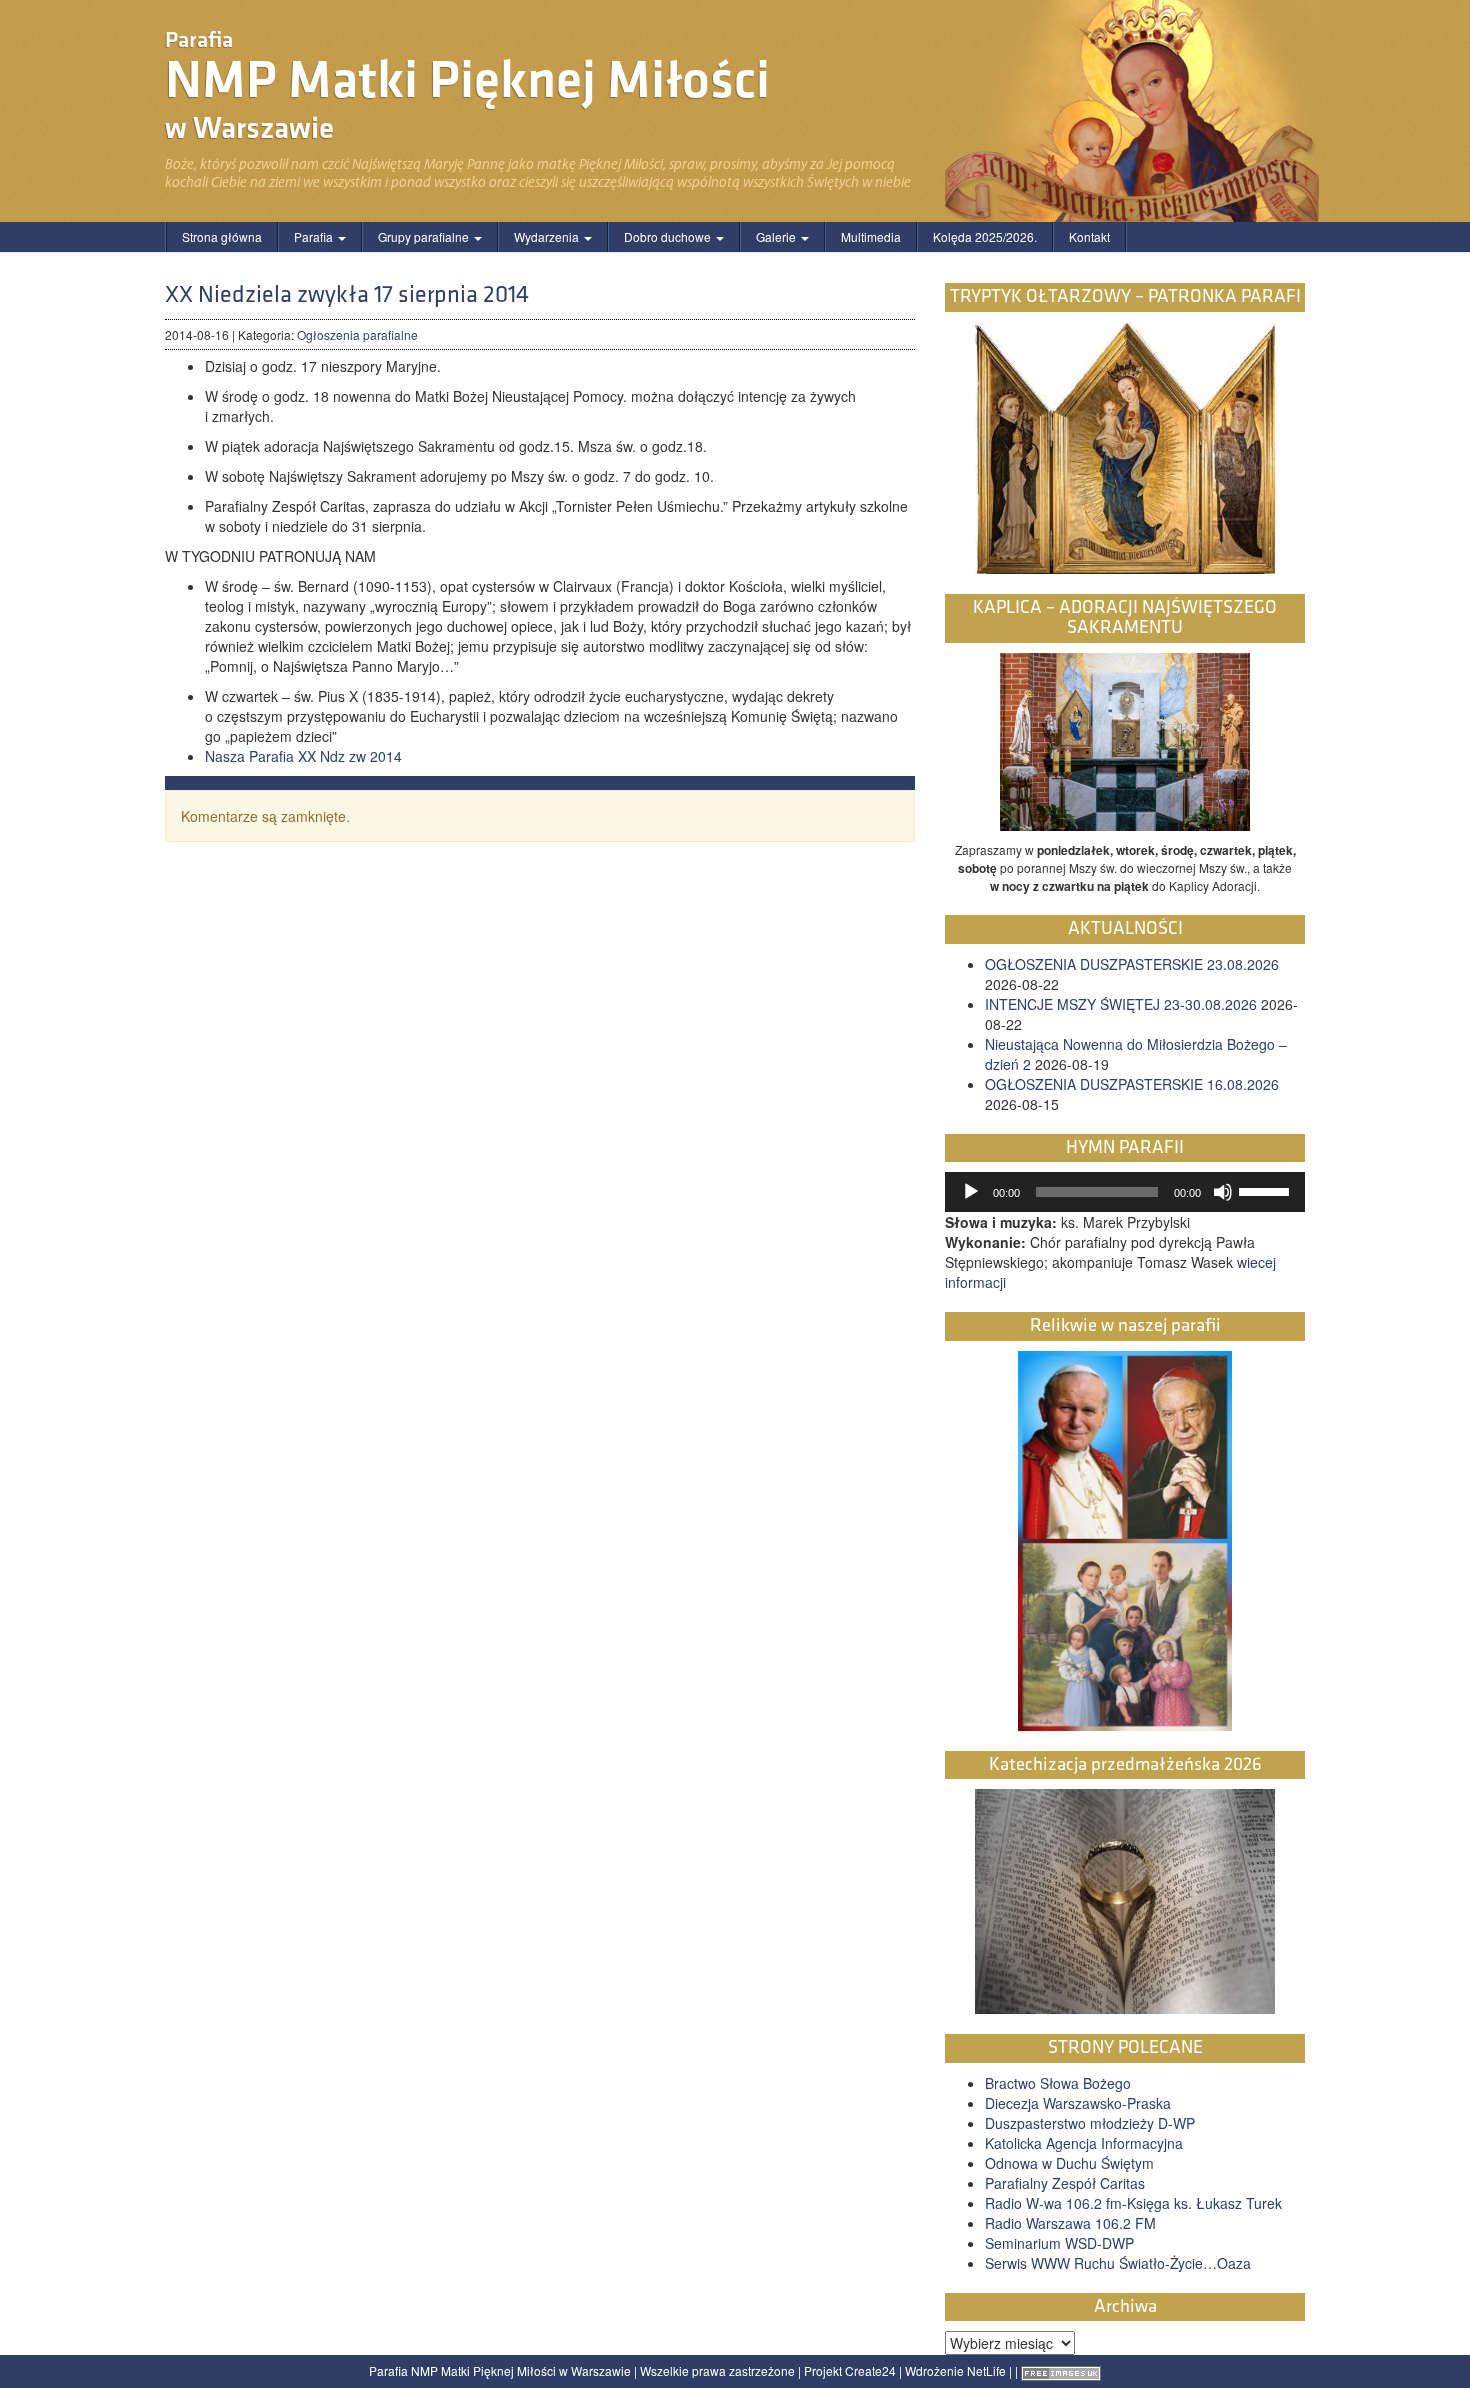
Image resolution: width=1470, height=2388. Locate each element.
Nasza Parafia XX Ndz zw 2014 (303, 756)
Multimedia (871, 236)
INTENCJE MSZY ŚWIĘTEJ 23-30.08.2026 (1121, 1004)
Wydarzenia (548, 236)
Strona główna (222, 236)
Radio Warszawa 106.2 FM (1070, 2223)
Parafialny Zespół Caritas (1065, 2183)
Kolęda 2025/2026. (985, 236)
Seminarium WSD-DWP (1059, 2243)
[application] (1125, 1192)
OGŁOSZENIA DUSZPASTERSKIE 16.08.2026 (1132, 1084)
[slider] (1267, 1190)
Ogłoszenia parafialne (357, 334)
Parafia (315, 236)
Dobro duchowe (669, 236)
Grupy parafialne (425, 236)
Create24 (870, 2370)
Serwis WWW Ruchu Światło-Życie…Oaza (1118, 2263)
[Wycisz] (1223, 1192)
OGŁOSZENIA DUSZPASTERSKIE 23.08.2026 (1132, 964)
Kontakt (1089, 236)
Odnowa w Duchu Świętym (1069, 2163)
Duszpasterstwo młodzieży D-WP (1090, 2123)
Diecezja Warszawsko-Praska (1078, 2103)
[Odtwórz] (971, 1192)
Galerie (777, 236)
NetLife (986, 2370)
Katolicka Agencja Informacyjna (1084, 2143)
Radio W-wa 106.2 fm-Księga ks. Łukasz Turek (1133, 2203)
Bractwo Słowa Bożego (1058, 2083)
